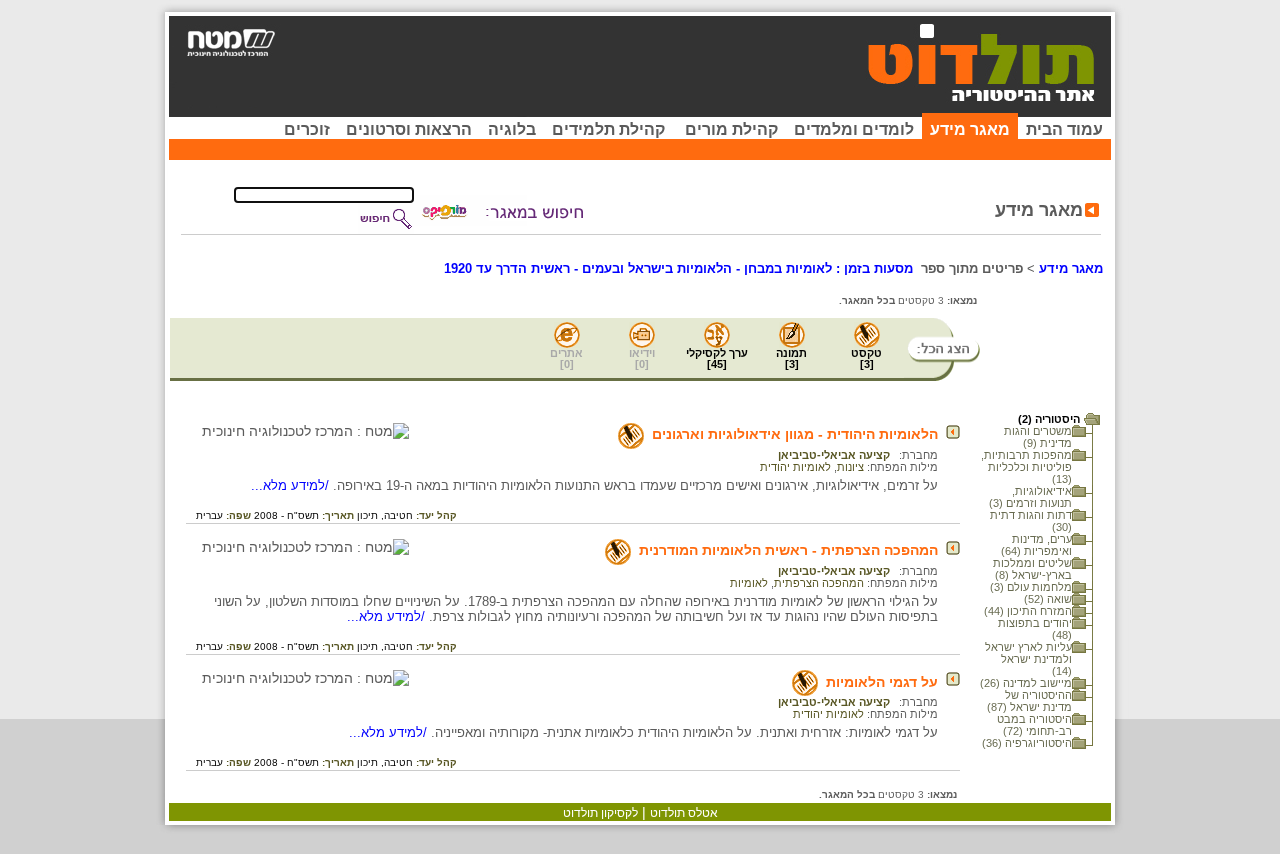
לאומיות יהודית (795, 467)
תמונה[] (791, 358)
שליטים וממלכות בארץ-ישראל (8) (1032, 569)
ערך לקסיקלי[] (717, 358)
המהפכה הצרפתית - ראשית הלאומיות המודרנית (788, 550)
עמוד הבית (1064, 129)
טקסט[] (866, 358)
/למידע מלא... (292, 485)
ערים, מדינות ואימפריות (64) (1036, 545)
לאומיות (749, 583)
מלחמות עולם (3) (1031, 587)
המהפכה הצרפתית (819, 583)
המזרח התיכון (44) (1028, 611)
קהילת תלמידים (608, 129)
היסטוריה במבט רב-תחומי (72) (1034, 725)
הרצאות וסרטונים (409, 129)
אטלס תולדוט (684, 813)
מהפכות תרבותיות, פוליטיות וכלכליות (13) (1026, 467)
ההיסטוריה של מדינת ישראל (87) (1029, 701)
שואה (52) (1048, 599)
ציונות (850, 467)
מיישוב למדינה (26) (1026, 683)
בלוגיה (512, 129)
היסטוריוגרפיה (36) (1027, 743)
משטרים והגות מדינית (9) (1038, 437)
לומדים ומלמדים (854, 129)
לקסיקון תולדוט (600, 813)
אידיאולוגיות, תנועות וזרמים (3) (1030, 497)
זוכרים (307, 129)
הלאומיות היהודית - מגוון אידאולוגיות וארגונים (795, 434)
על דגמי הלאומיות (882, 682)
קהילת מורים (731, 129)
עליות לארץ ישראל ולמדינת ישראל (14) (1028, 659)
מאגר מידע (970, 129)
